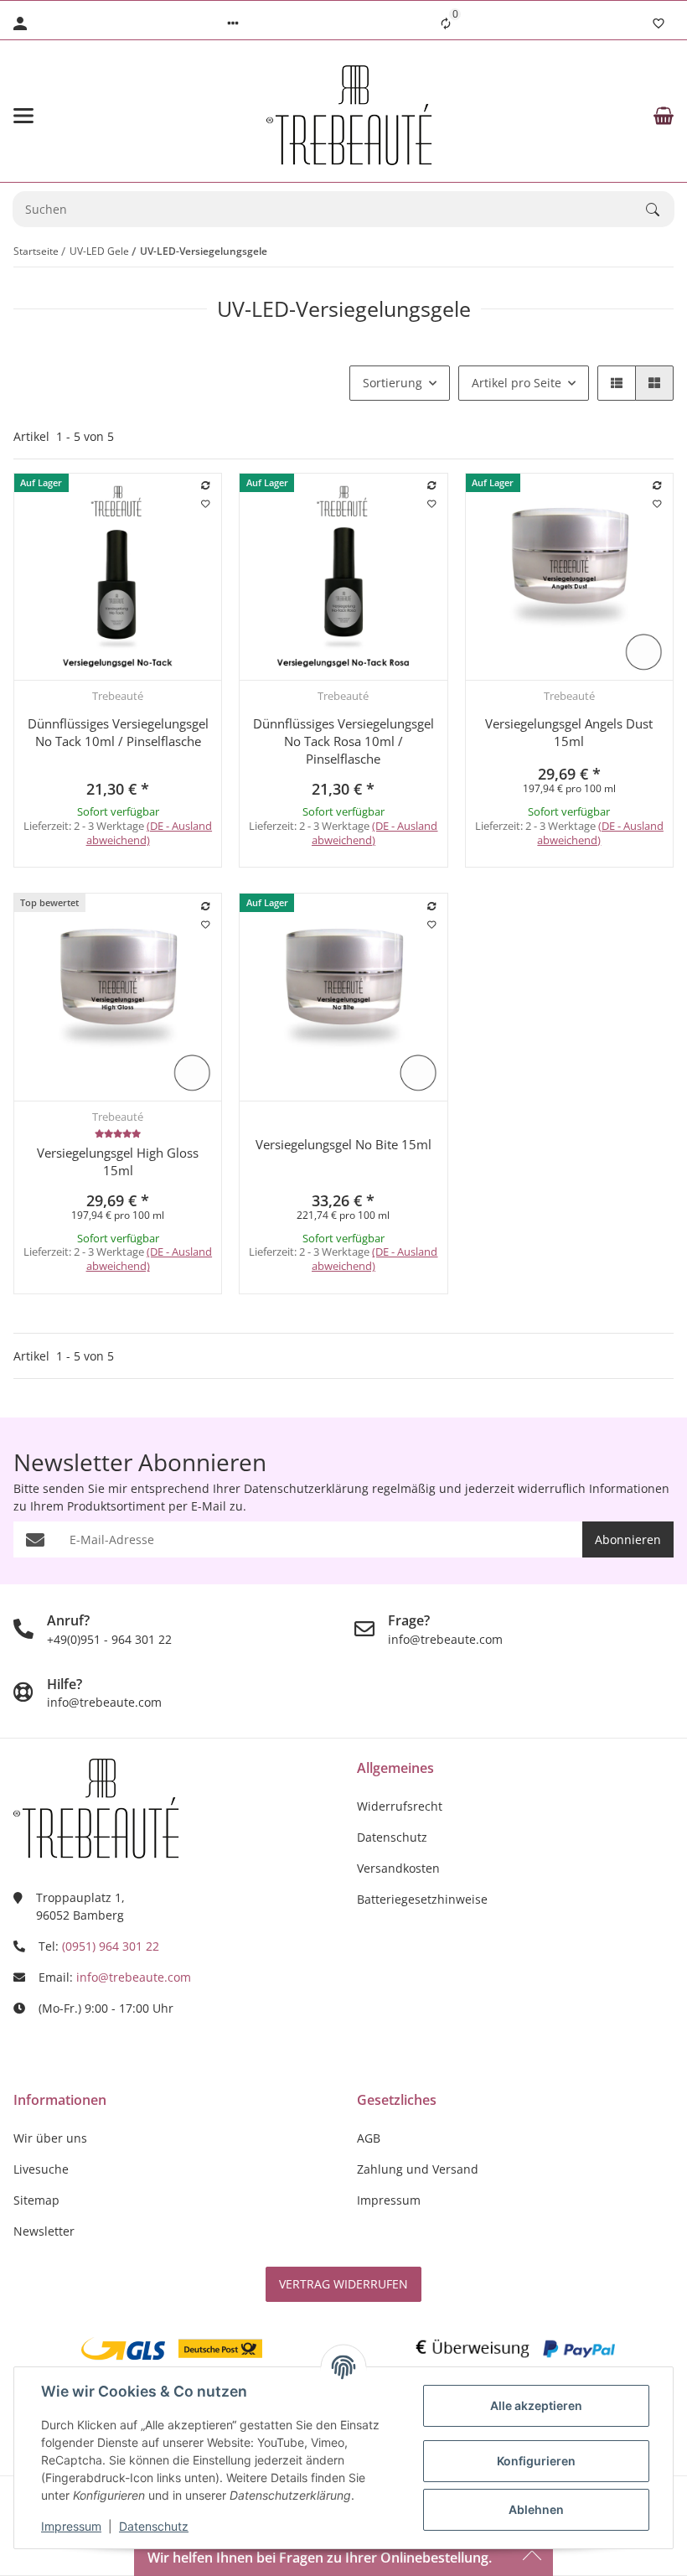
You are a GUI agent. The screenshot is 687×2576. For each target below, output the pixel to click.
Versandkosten (398, 1868)
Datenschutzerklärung (306, 1488)
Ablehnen (536, 2509)
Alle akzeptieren (536, 2405)
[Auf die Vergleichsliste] (206, 485)
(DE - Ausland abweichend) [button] (150, 833)
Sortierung (393, 383)
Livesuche (41, 2169)
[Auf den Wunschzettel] (206, 504)
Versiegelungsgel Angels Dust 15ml (569, 732)
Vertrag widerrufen (343, 2284)
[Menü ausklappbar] (23, 116)
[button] (233, 23)
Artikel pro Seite (517, 383)
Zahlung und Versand (418, 2169)
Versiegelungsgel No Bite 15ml (343, 1144)
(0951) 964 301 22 (111, 1946)
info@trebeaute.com (134, 1977)
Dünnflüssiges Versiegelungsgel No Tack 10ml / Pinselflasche (118, 732)
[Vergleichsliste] (446, 23)
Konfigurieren (536, 2461)
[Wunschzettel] (659, 23)
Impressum (71, 2526)
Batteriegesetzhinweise (422, 1899)
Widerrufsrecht (400, 1806)
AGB (369, 2138)
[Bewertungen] (118, 1133)
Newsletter (44, 2231)
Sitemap (36, 2200)
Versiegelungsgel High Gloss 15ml (118, 1161)
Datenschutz (154, 2526)
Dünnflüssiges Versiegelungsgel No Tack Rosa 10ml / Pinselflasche (343, 741)
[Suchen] (660, 210)
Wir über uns (50, 2138)
